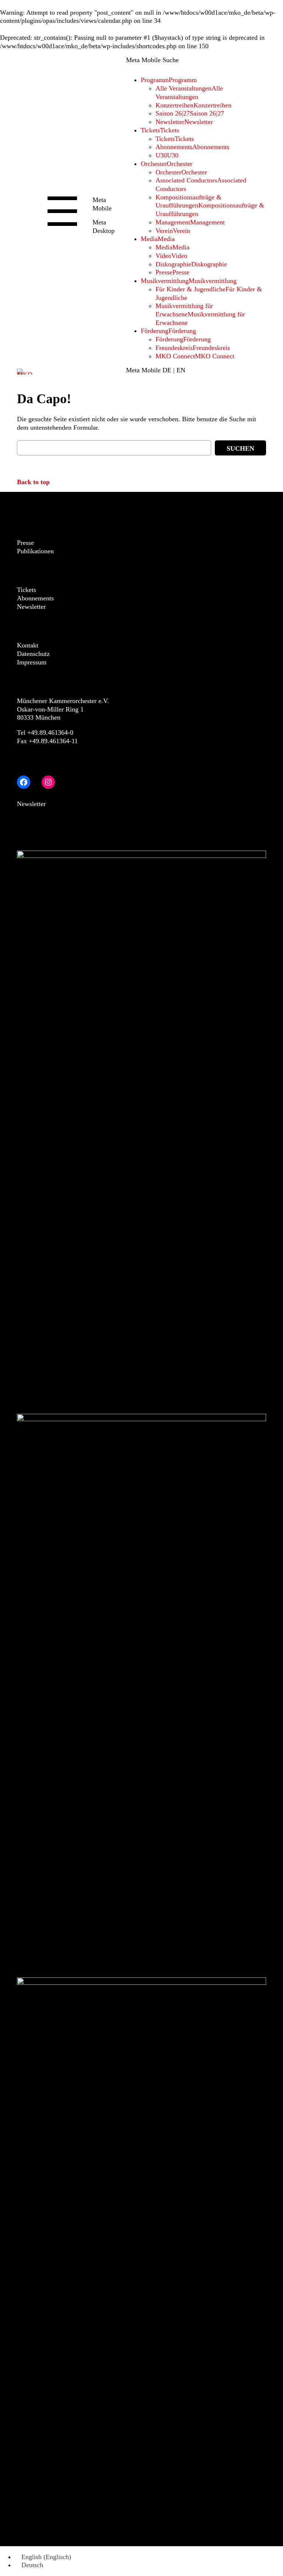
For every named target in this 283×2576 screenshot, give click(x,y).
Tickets (27, 590)
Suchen (240, 448)
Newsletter (31, 607)
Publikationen (35, 551)
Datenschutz (33, 654)
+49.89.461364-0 (50, 732)
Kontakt (28, 645)
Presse (25, 543)
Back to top (33, 482)
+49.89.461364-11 (53, 741)
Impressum (32, 662)
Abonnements (35, 598)
